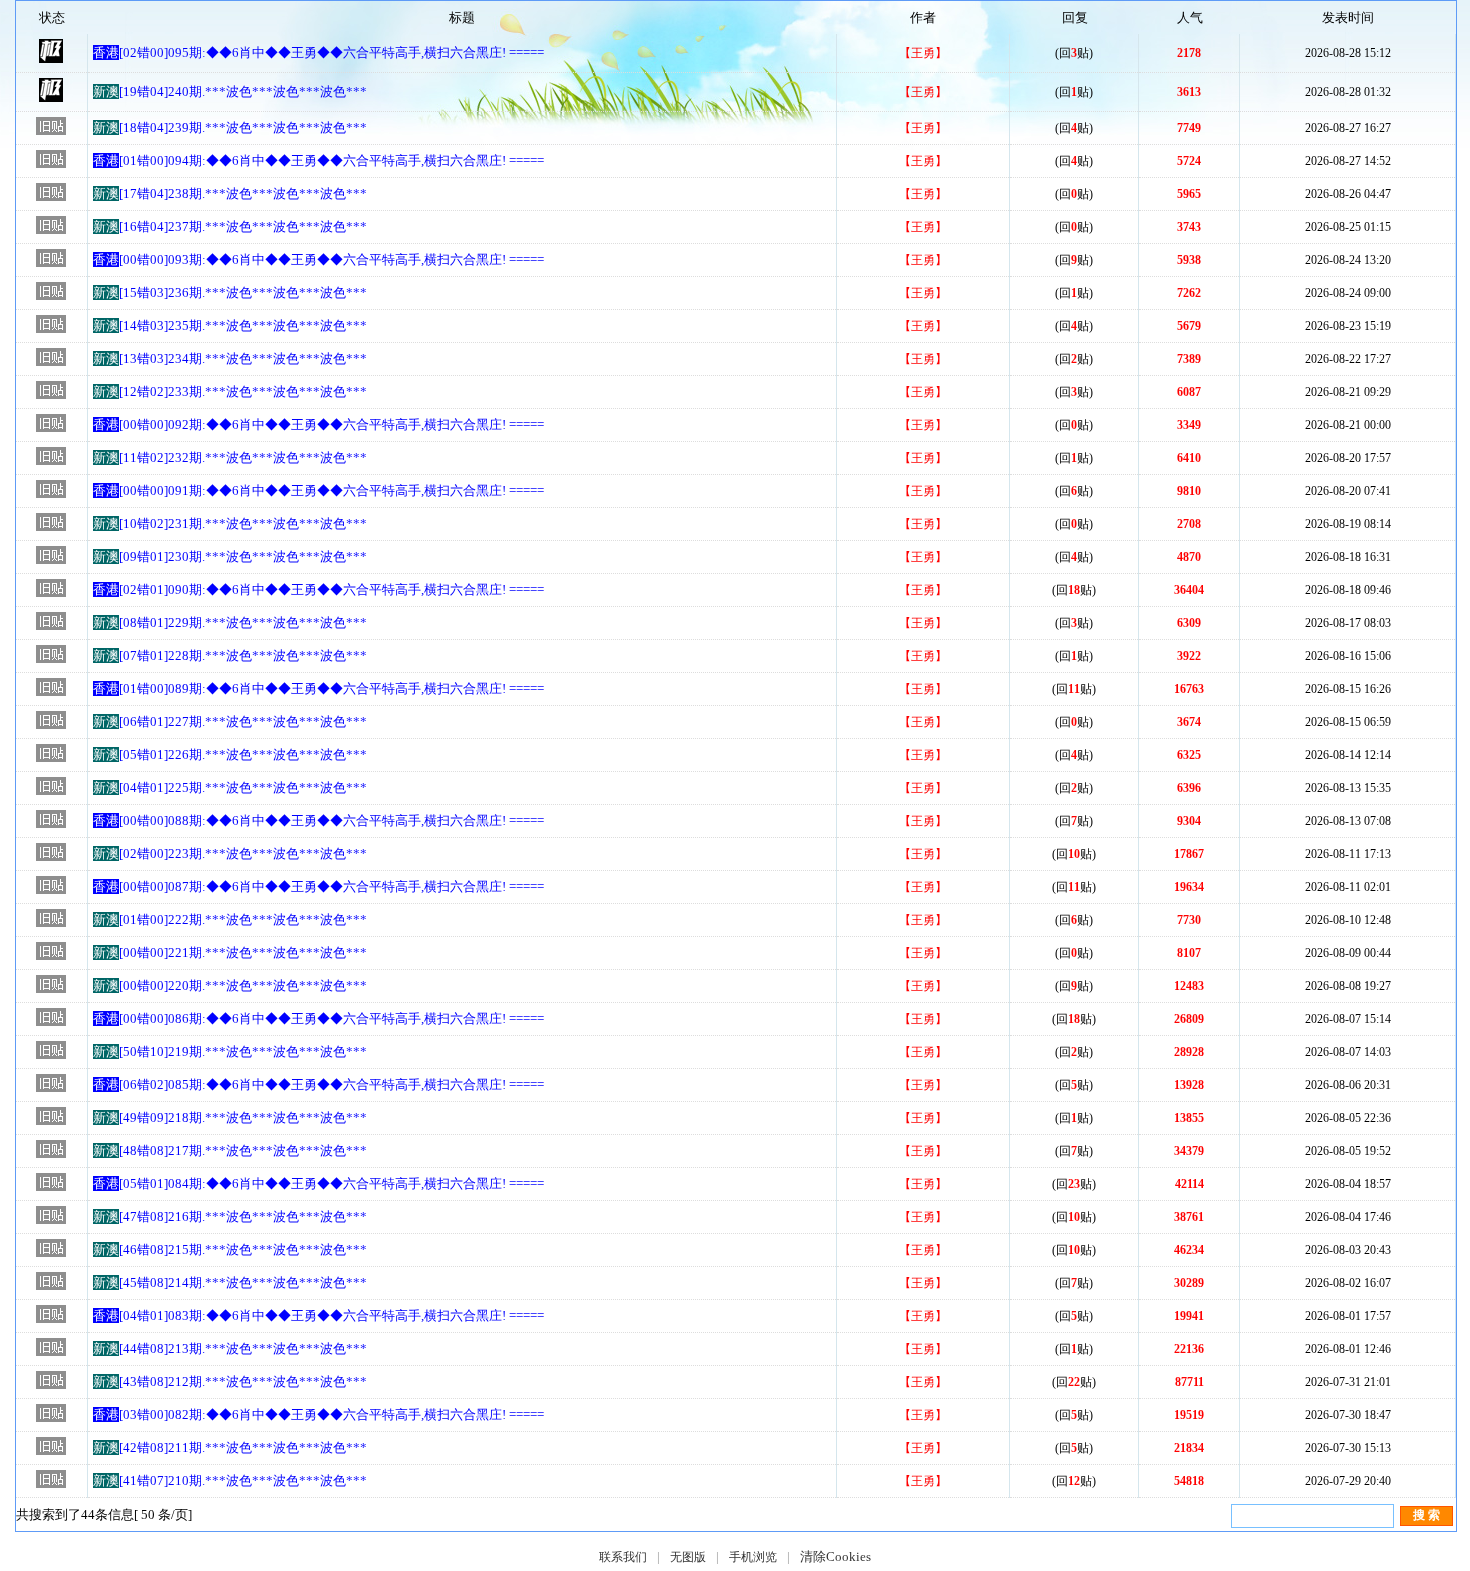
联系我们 (623, 1557)
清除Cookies (835, 1556)
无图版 (688, 1557)
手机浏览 (753, 1557)
